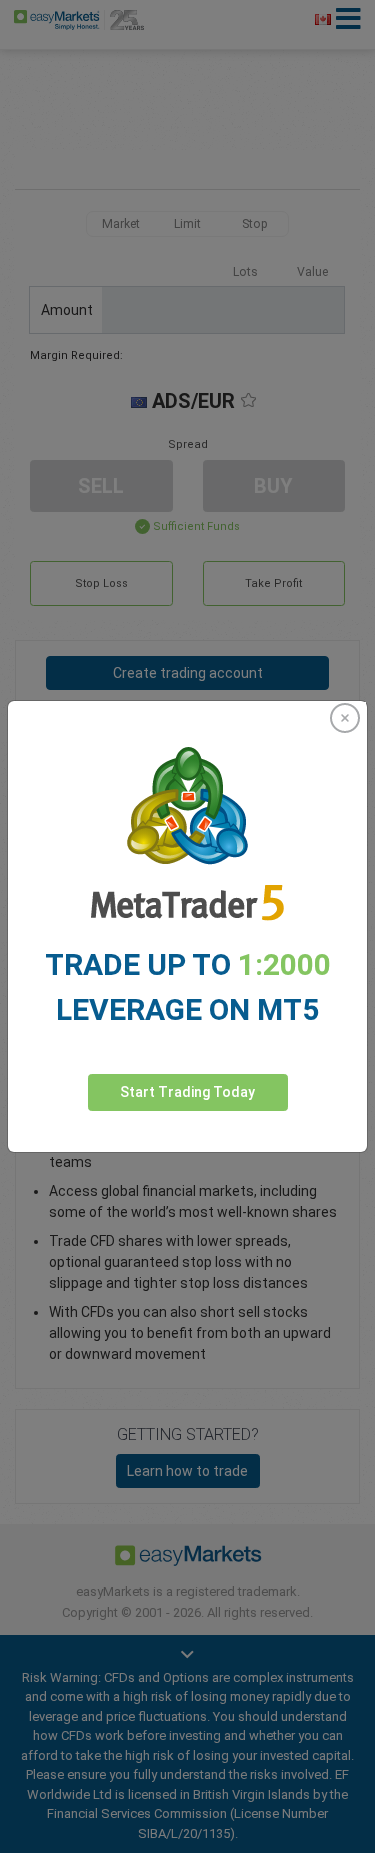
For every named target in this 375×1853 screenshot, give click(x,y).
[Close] (345, 718)
